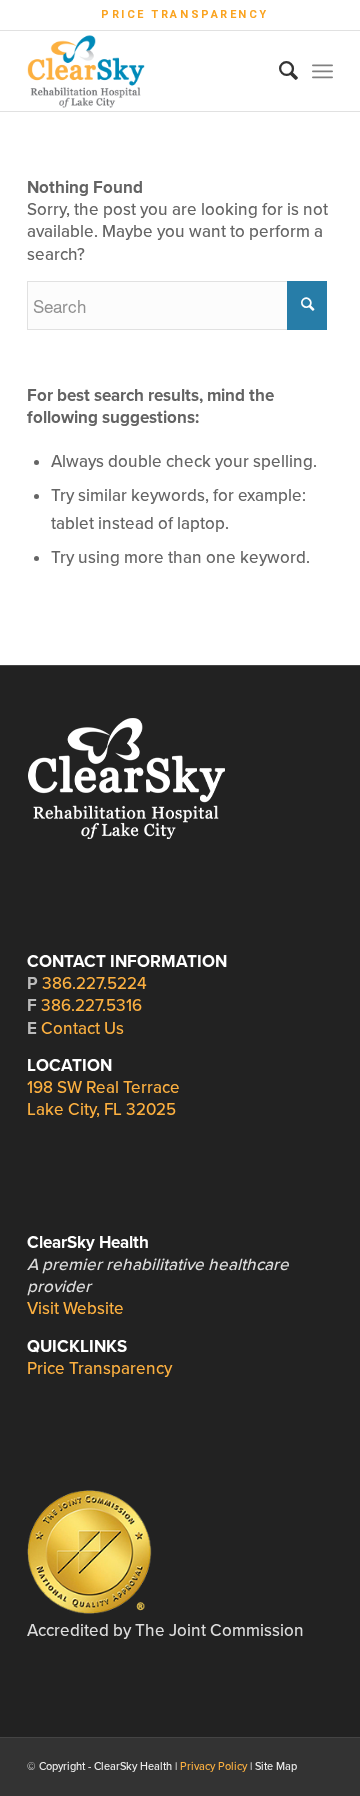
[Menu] (322, 71)
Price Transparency (185, 14)
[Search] (278, 71)
